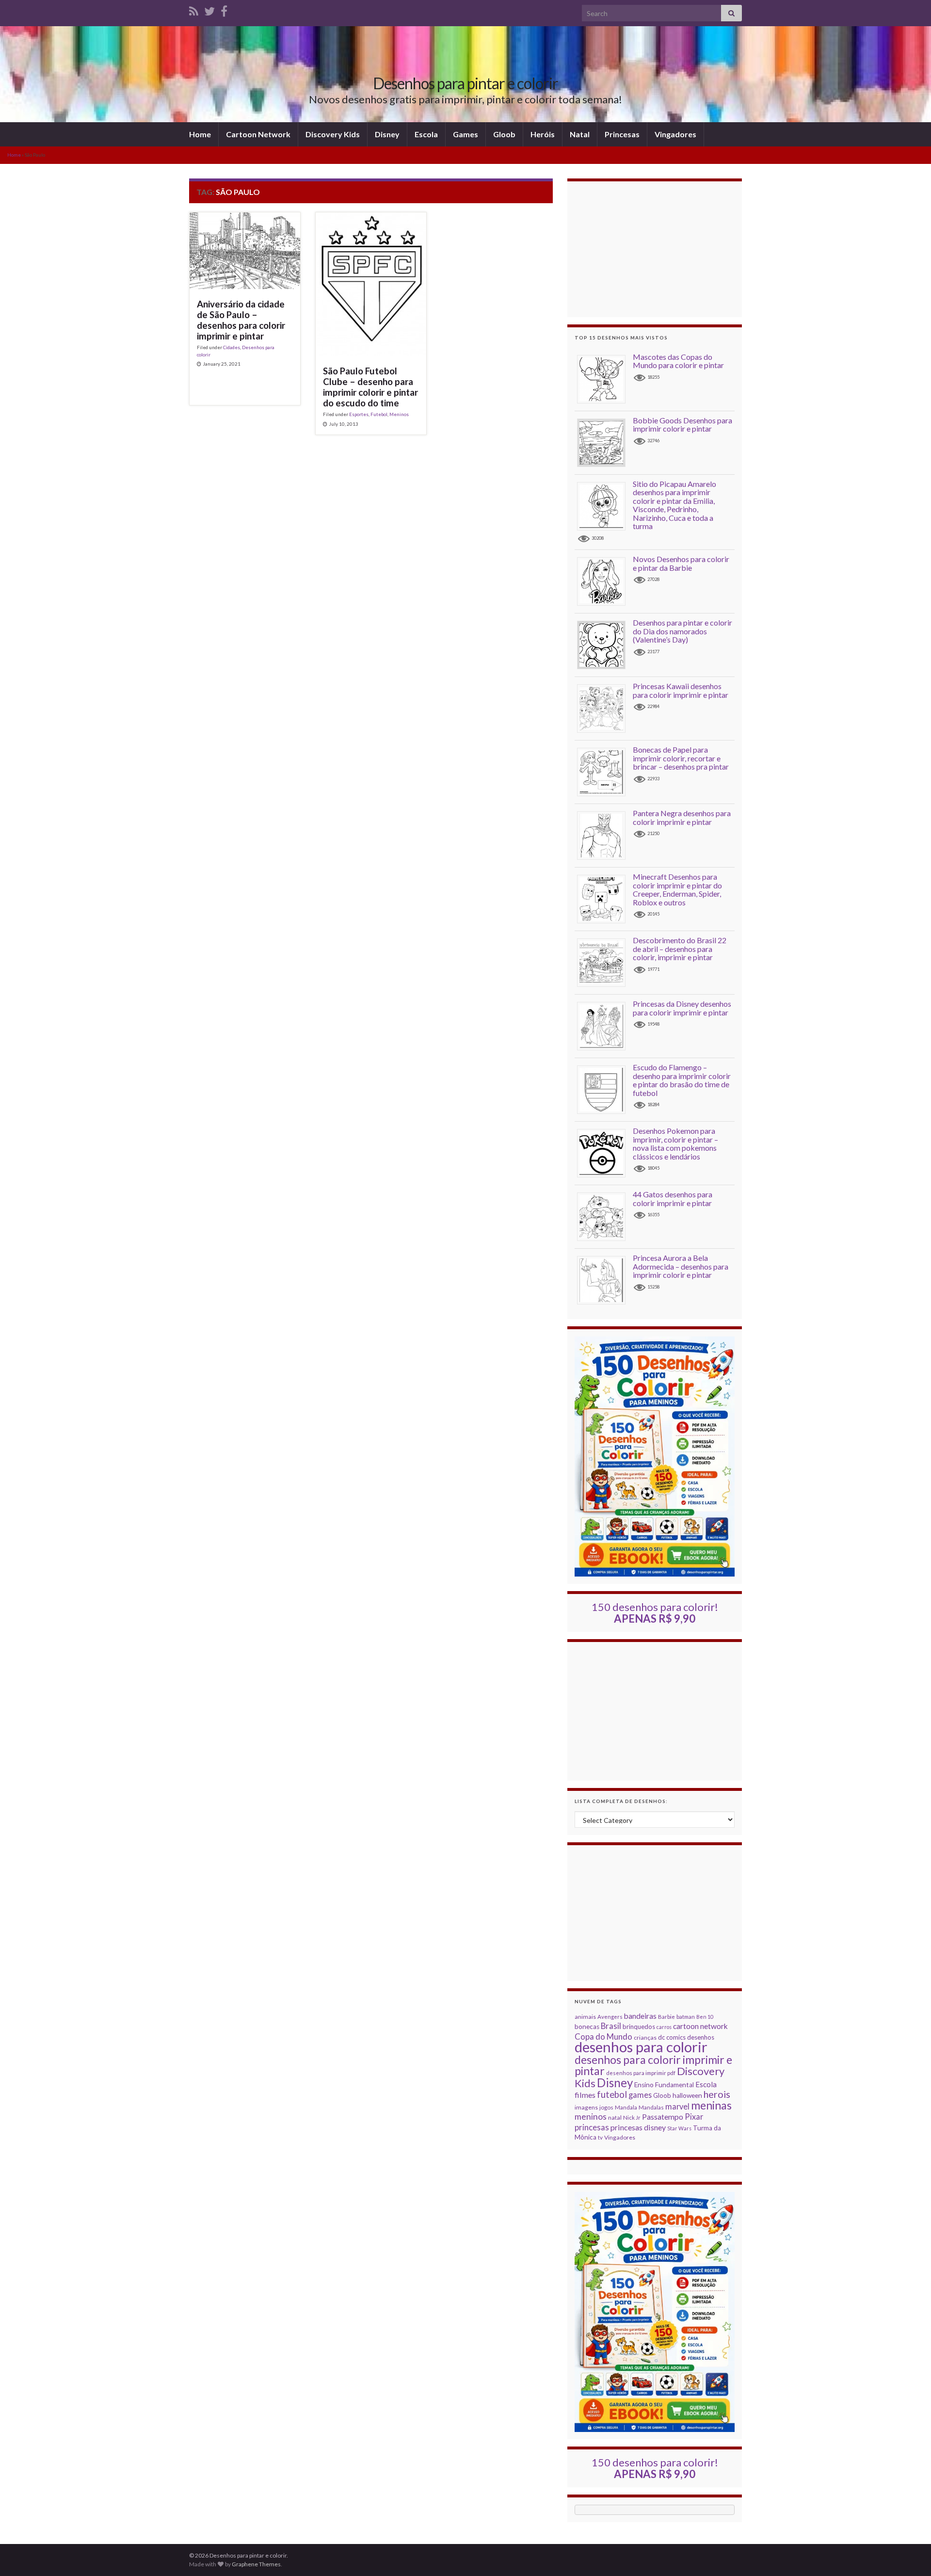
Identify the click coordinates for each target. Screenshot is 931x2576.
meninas (711, 2105)
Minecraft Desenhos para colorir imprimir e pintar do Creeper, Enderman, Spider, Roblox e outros (677, 889)
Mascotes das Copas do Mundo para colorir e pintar (678, 361)
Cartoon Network (258, 134)
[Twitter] (209, 9)
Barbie (666, 2017)
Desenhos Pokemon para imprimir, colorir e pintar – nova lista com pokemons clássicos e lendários (675, 1143)
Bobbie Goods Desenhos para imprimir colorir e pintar (682, 425)
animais (585, 2017)
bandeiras (640, 2016)
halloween (687, 2095)
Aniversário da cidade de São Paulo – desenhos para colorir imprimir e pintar (241, 320)
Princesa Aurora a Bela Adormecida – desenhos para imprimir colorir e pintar (681, 1266)
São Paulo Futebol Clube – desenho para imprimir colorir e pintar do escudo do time (370, 387)
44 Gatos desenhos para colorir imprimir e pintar (673, 1199)
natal (615, 2117)
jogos (606, 2107)
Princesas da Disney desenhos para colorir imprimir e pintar (682, 1008)
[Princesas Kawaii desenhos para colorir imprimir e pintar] (605, 708)
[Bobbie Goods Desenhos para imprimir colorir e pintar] (605, 442)
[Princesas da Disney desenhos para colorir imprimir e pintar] (605, 1025)
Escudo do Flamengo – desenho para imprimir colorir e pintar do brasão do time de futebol (682, 1080)
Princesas (622, 134)
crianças (645, 2037)
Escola (426, 134)
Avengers (610, 2017)
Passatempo (663, 2117)
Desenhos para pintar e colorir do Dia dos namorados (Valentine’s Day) (682, 631)
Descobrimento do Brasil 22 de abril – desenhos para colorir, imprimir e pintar (680, 949)
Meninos (399, 414)
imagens (586, 2107)
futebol (612, 2094)
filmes (585, 2095)
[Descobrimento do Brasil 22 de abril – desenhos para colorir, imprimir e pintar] (605, 962)
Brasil (611, 2026)
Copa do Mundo (603, 2037)
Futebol (379, 414)
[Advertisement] (655, 249)
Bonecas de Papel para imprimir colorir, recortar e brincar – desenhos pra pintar (681, 758)
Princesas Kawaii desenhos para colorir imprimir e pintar (681, 690)
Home (200, 134)
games (640, 2095)
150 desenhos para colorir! (655, 1613)
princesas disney (638, 2127)
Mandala (626, 2107)
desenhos (701, 2037)
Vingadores (675, 134)
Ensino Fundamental (664, 2085)
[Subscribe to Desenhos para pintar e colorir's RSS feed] (194, 9)
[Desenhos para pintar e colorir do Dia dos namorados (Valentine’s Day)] (605, 644)
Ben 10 (705, 2017)
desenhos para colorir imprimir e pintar (653, 2065)
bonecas (587, 2027)
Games (465, 134)
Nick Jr (632, 2117)
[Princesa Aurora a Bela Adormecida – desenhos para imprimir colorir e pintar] (605, 1280)
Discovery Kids (333, 134)
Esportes (359, 414)
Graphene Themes (256, 2564)
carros (664, 2027)
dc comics (672, 2037)
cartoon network (700, 2026)
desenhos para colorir (641, 2047)
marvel (677, 2106)
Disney (387, 134)
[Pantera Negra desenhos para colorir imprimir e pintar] (605, 835)
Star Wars (679, 2128)
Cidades (232, 347)
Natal (580, 134)
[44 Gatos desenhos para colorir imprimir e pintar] (605, 1216)
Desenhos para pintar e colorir (465, 83)
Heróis (543, 134)
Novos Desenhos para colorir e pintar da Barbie (681, 563)
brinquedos (639, 2027)
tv (600, 2137)
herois (717, 2094)
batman (686, 2017)
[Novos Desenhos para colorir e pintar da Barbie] (605, 581)
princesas (592, 2127)
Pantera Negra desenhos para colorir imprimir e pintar (682, 817)
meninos (591, 2117)
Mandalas (651, 2107)
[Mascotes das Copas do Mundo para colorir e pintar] (605, 378)
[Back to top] (909, 2554)
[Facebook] (224, 9)
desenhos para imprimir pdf (641, 2073)
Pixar (694, 2117)
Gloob (504, 134)
